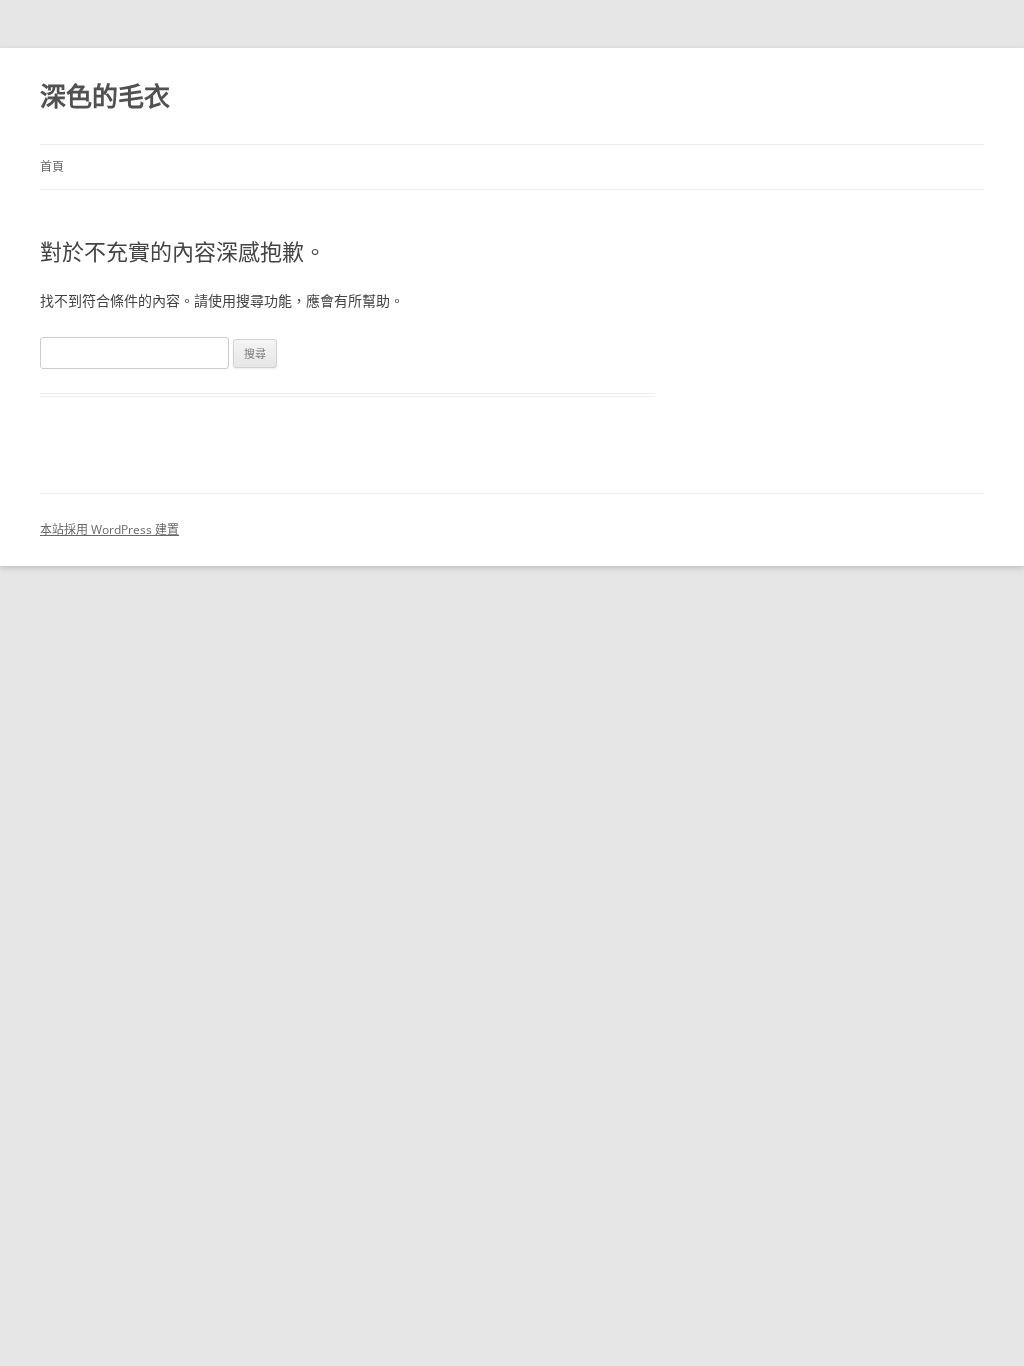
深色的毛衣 (105, 96)
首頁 (52, 166)
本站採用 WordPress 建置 (109, 529)
